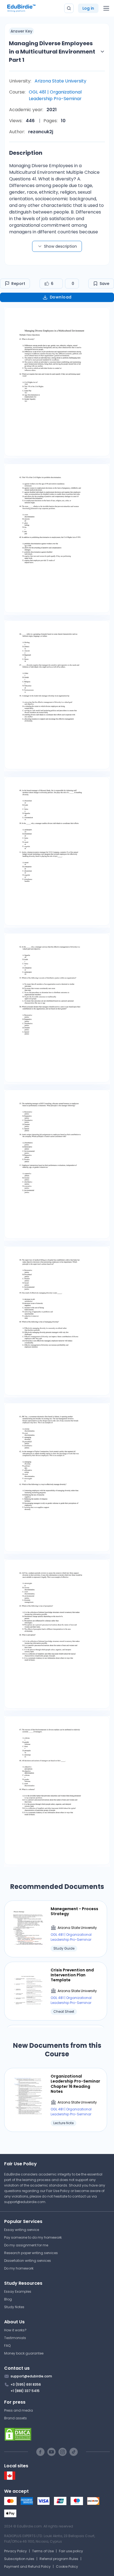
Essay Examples (18, 2291)
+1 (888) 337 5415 (25, 2391)
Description (26, 153)
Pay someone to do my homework (33, 2237)
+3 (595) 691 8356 (26, 2384)
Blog (8, 2299)
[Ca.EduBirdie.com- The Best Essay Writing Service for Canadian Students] (10, 2478)
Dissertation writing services (28, 2261)
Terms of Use (43, 2551)
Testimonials (15, 2338)
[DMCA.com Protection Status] (57, 2434)
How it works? (15, 2330)
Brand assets (15, 2418)
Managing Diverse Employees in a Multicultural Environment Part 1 (52, 52)
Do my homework (19, 2268)
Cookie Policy (67, 2566)
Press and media (19, 2410)
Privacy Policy (15, 2551)
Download (61, 297)
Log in (88, 8)
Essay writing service (22, 2230)
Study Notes (14, 2307)
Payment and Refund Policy (27, 2566)
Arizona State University (60, 81)
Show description (60, 246)
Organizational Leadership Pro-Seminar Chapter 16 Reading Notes (75, 2084)
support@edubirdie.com (25, 2202)
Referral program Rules (59, 2559)
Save (104, 284)
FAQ (7, 2346)
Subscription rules (19, 2559)
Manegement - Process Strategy (74, 1911)
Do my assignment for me (26, 2245)
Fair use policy (71, 2551)
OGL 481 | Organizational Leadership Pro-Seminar (55, 95)
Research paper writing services (31, 2253)
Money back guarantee (24, 2353)
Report (18, 284)
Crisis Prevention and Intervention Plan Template (72, 1975)
